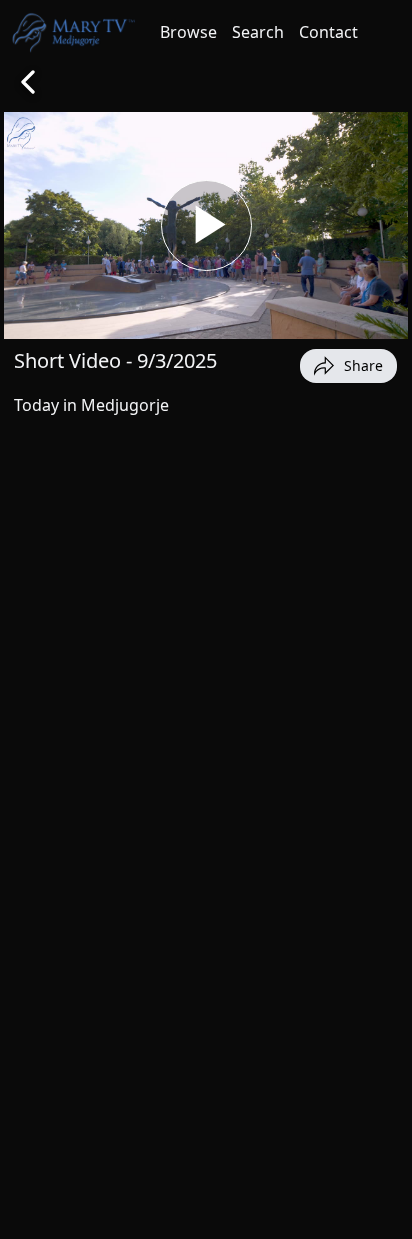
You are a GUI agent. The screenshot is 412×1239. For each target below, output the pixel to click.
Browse (188, 32)
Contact (328, 32)
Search (258, 32)
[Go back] (28, 82)
